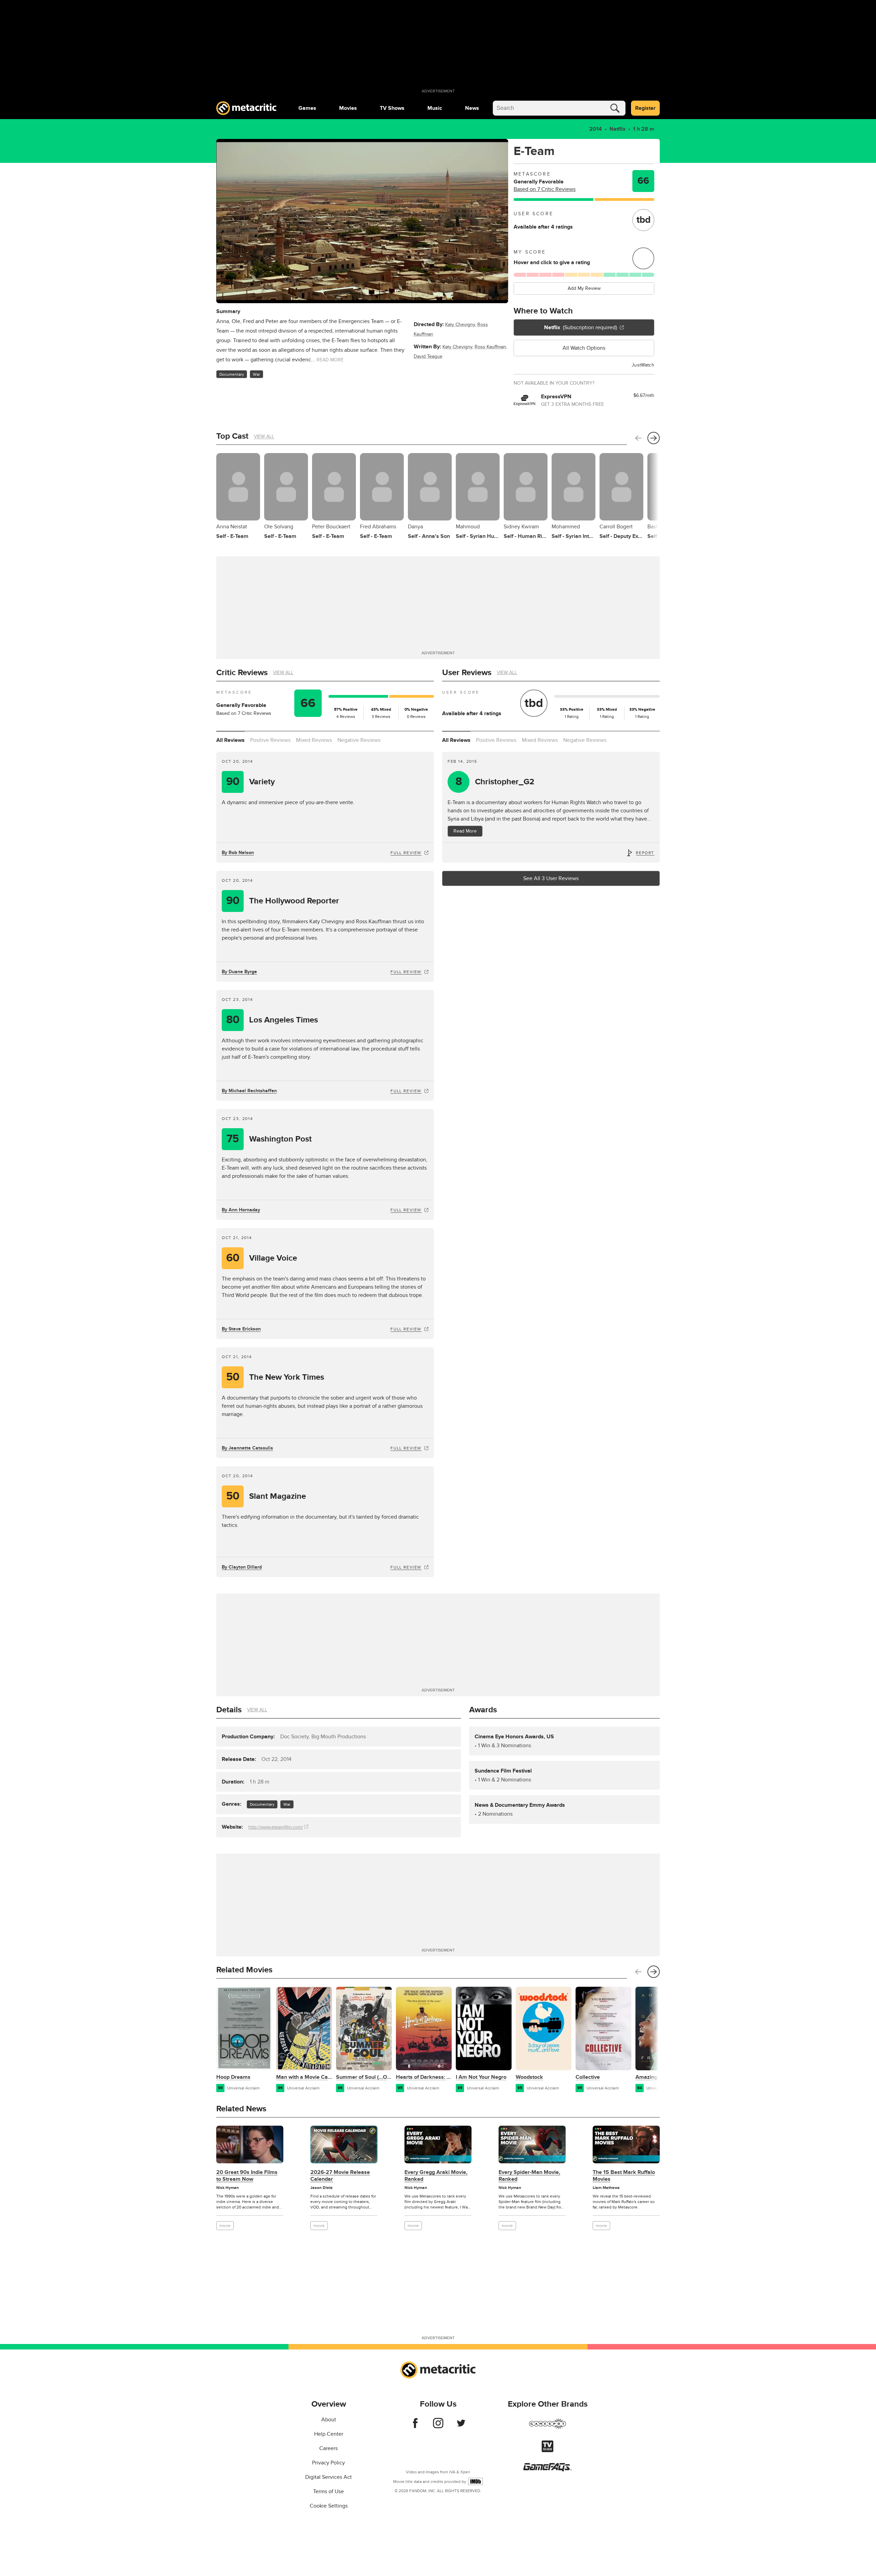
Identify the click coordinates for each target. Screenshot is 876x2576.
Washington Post (269, 1139)
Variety (251, 782)
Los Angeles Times (272, 1020)
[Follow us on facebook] (415, 2426)
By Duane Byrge (239, 972)
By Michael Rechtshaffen (249, 1091)
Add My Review (584, 288)
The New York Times (275, 1377)
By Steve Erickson (241, 1329)
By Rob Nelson (238, 853)
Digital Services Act (328, 2477)
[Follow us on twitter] (461, 2426)
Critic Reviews (242, 673)
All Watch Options (584, 348)
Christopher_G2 (495, 782)
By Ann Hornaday (241, 1210)
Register (645, 108)
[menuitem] (307, 108)
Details (229, 1710)
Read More (465, 831)
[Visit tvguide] (547, 2450)
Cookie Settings (329, 2506)
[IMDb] (475, 2481)
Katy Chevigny (460, 325)
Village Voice (262, 1258)
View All (264, 436)
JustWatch (643, 365)
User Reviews (467, 673)
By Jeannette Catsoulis (247, 1448)
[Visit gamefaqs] (547, 2470)
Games (307, 108)
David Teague (428, 356)
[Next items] (654, 438)
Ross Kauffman (490, 347)
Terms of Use (328, 2491)
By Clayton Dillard (242, 1567)
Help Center (329, 2434)
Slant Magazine (266, 1496)
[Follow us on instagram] (438, 2426)
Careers (328, 2448)
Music (435, 108)
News (472, 108)
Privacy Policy (328, 2463)
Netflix (617, 129)
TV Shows (392, 108)
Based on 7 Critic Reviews (545, 189)
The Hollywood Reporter (283, 901)
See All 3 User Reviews (551, 878)
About (329, 2420)
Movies (348, 108)
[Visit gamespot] (547, 2428)
